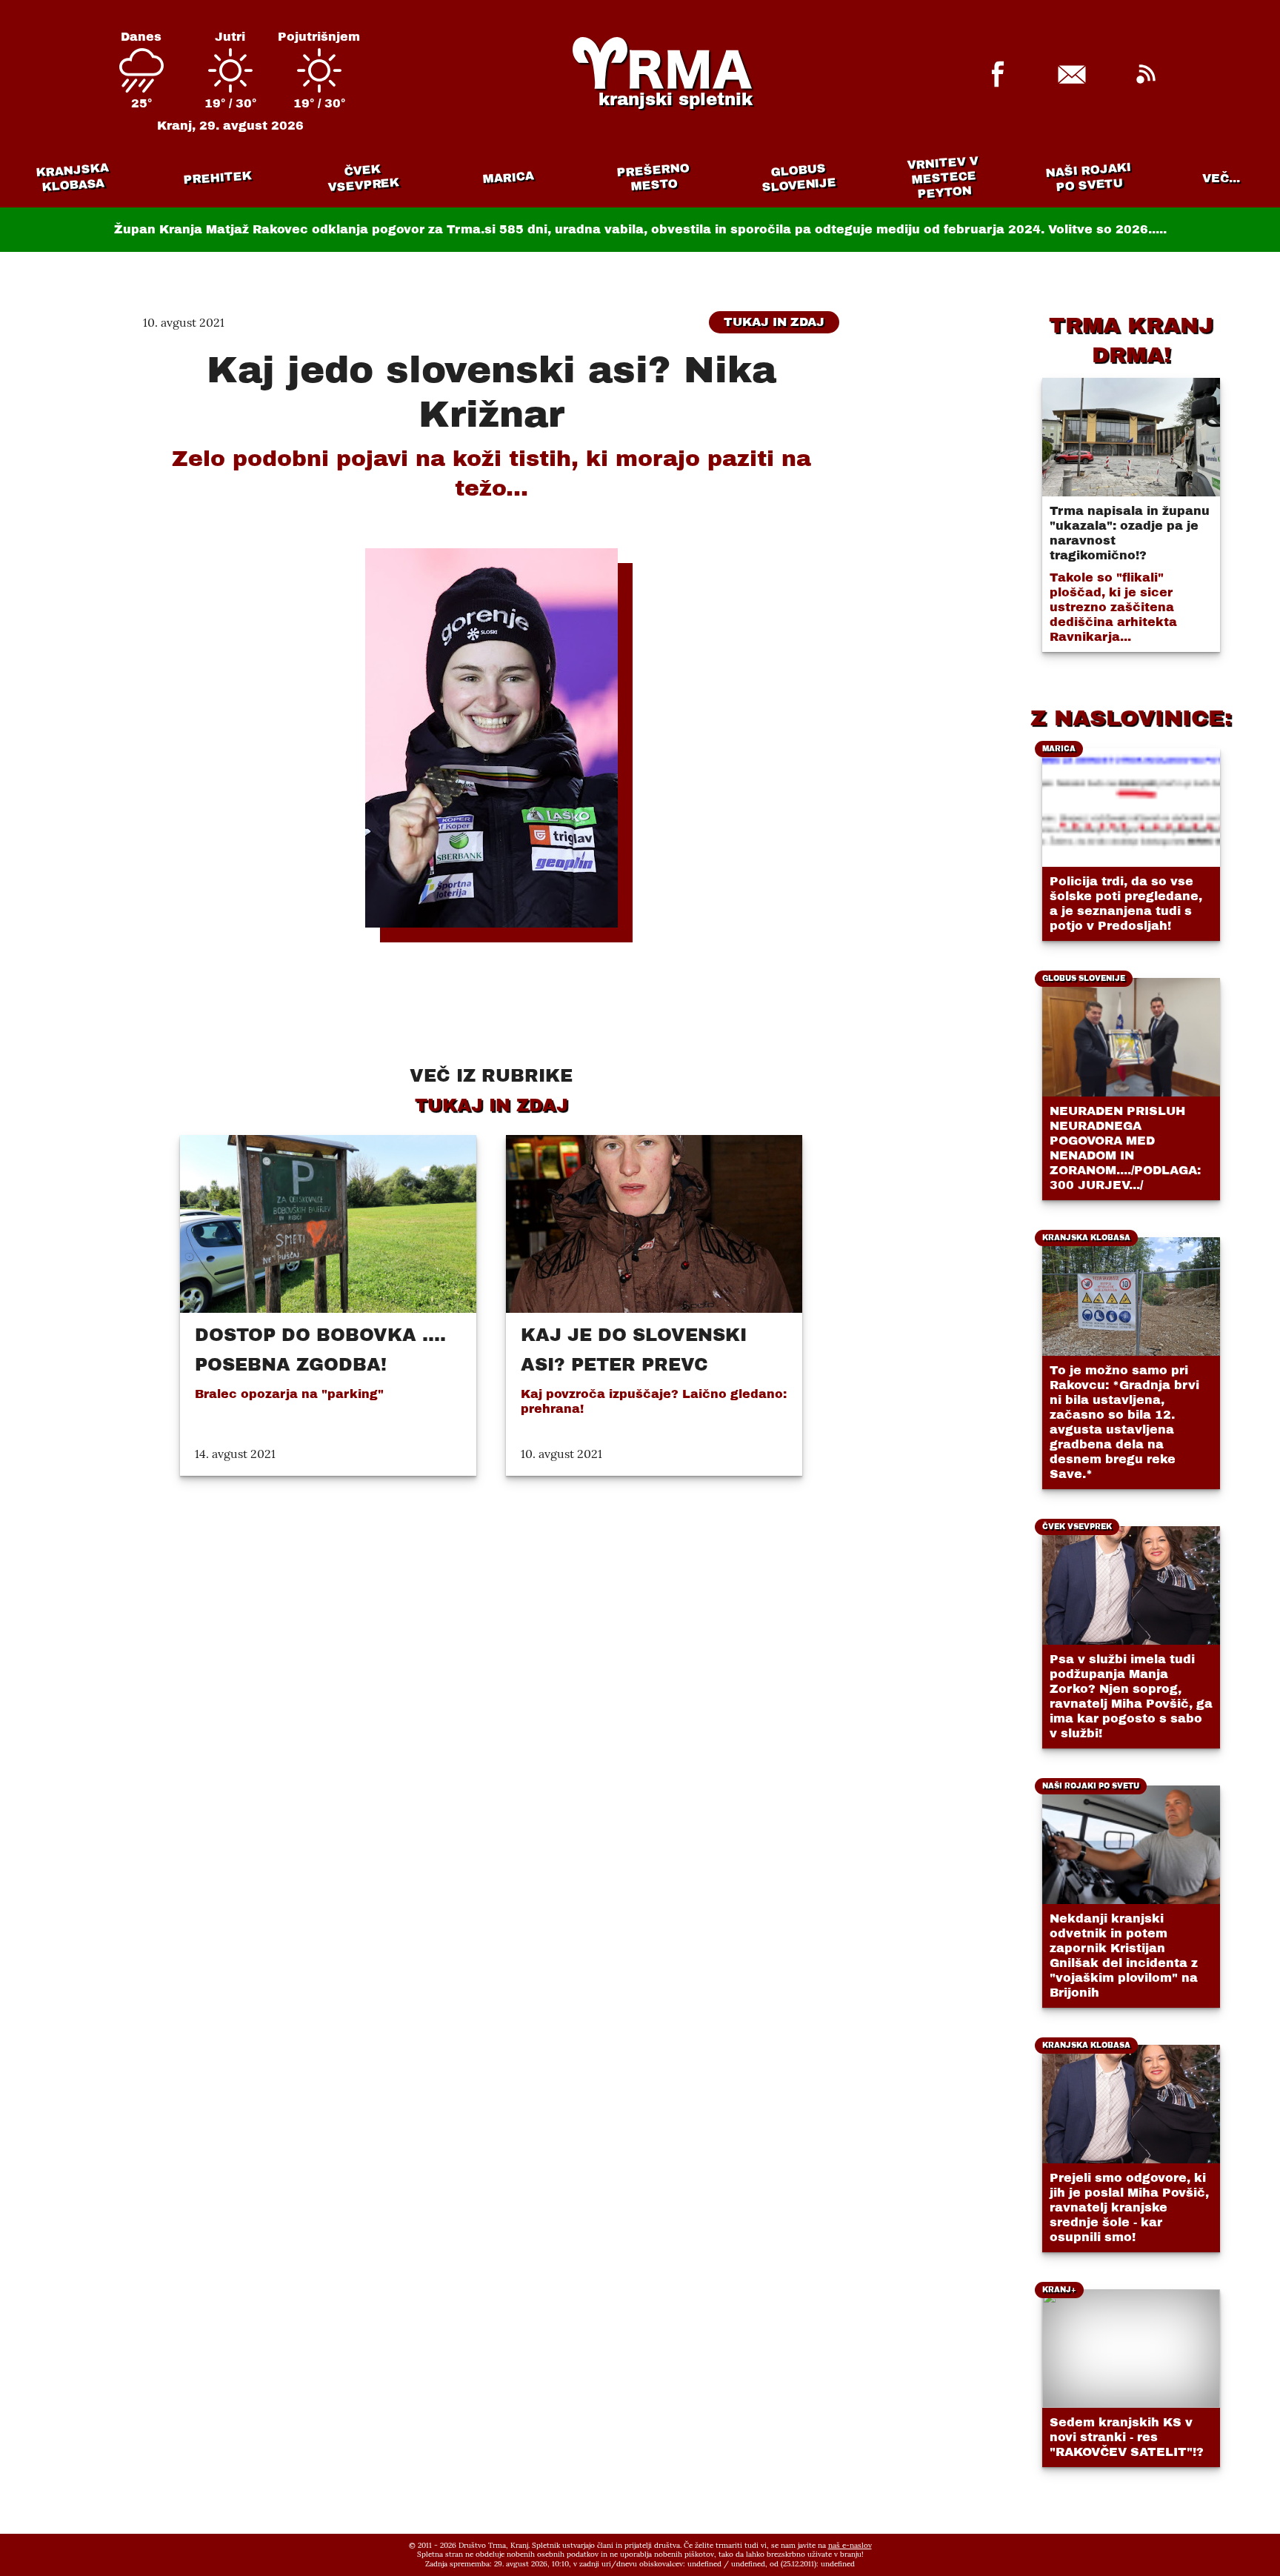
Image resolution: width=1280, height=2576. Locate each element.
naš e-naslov (850, 2545)
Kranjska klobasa (72, 177)
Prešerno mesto (653, 177)
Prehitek (217, 177)
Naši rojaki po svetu (1088, 177)
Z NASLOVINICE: (1131, 718)
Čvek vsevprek (364, 178)
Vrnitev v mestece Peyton (943, 177)
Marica (508, 178)
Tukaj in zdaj (774, 322)
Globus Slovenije (799, 177)
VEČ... (1221, 178)
